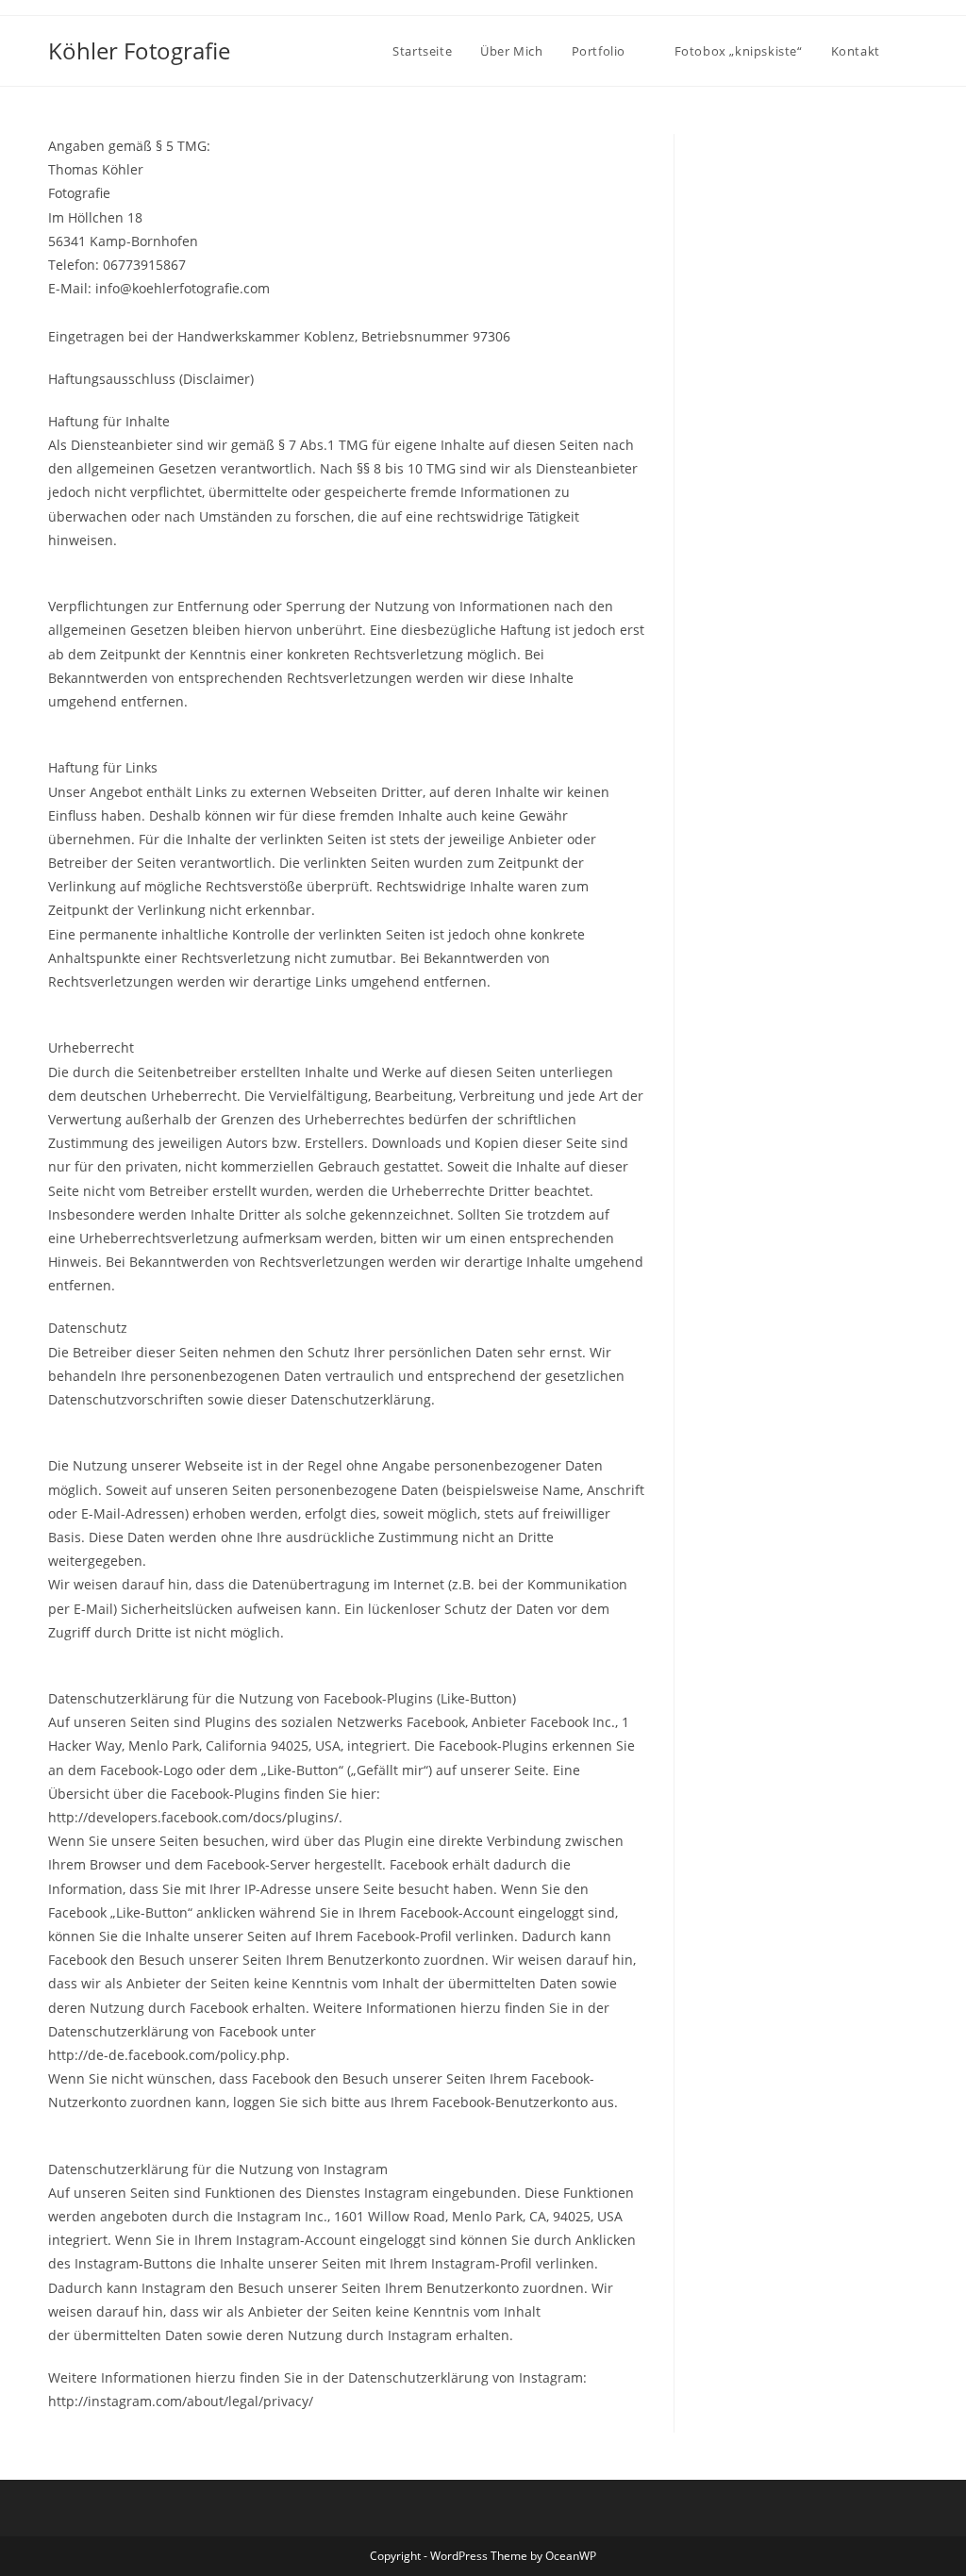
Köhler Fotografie (139, 50)
